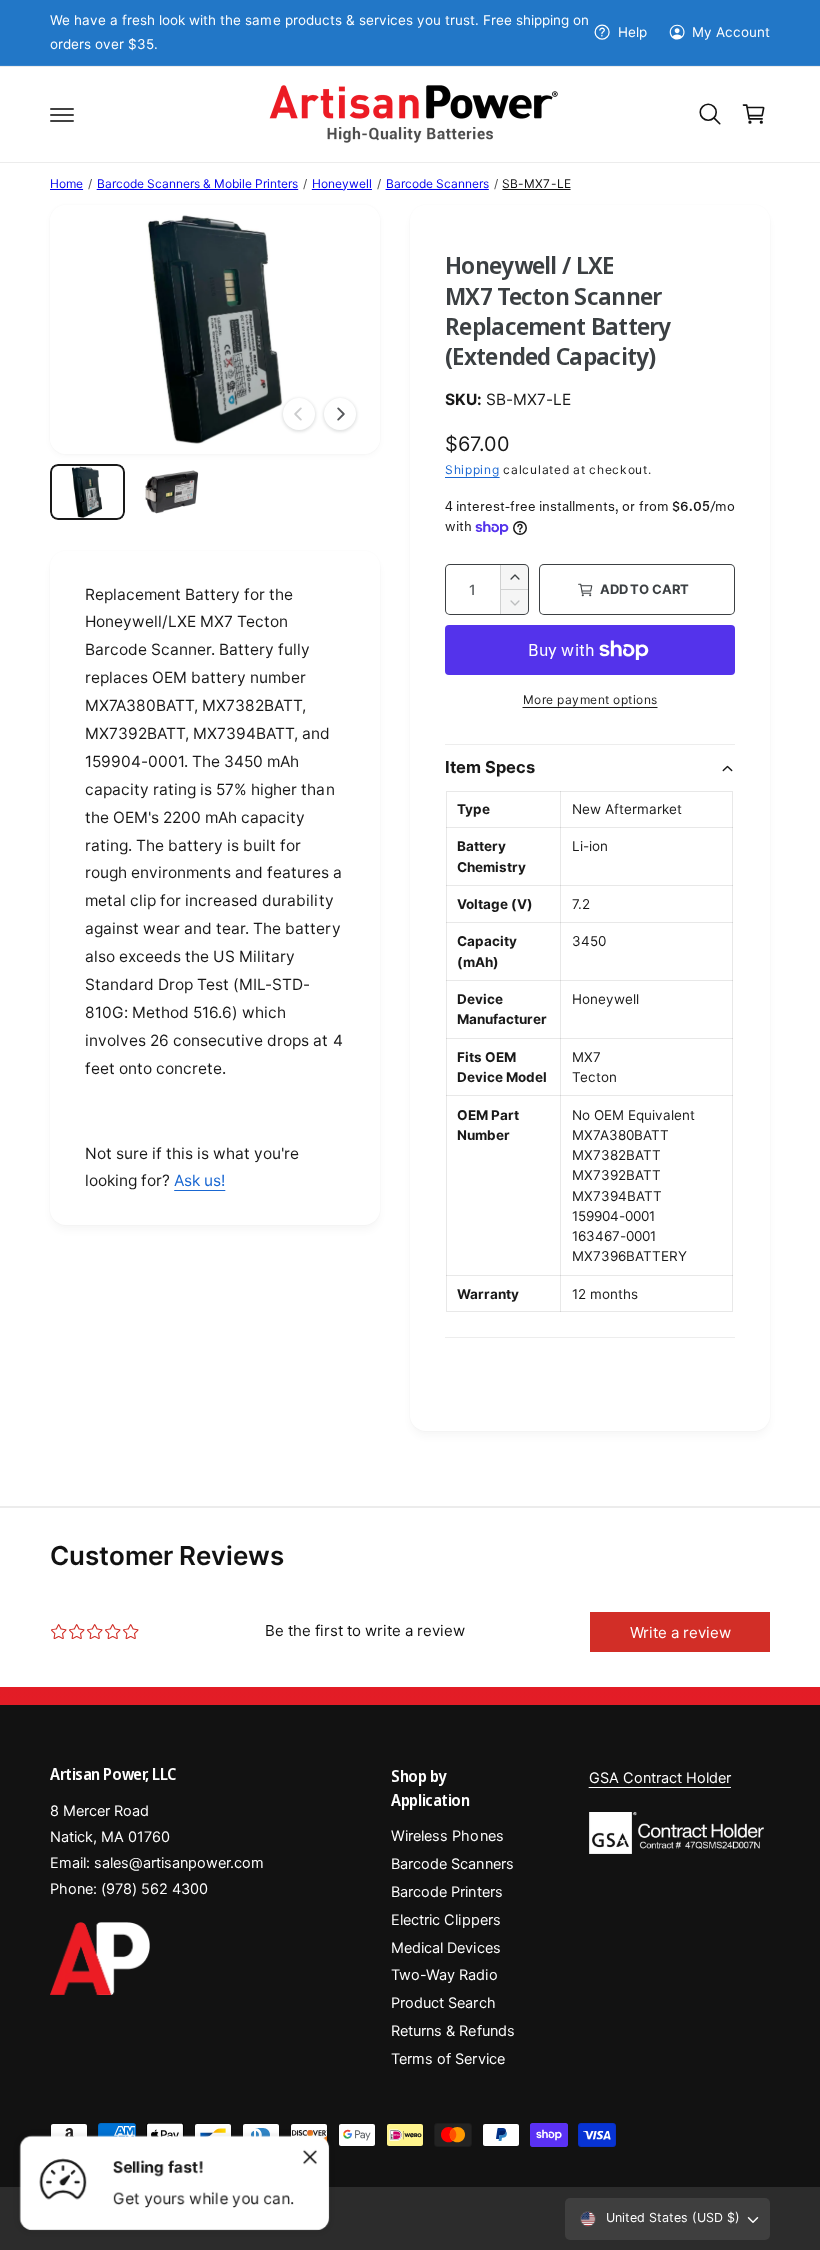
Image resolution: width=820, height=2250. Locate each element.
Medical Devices (445, 1948)
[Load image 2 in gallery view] (172, 492)
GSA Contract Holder (660, 1778)
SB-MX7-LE (536, 183)
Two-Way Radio (444, 1975)
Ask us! (199, 1180)
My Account (731, 32)
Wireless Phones (447, 1836)
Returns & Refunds (452, 2031)
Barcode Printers (446, 1892)
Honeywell (342, 183)
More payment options (590, 699)
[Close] (310, 2157)
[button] (62, 114)
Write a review (680, 1632)
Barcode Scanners (437, 183)
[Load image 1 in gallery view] (87, 492)
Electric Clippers (445, 1920)
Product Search (443, 2003)
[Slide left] (299, 414)
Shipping (472, 469)
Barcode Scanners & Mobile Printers (198, 183)
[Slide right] (340, 414)
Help (632, 32)
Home (66, 183)
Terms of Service (447, 2059)
